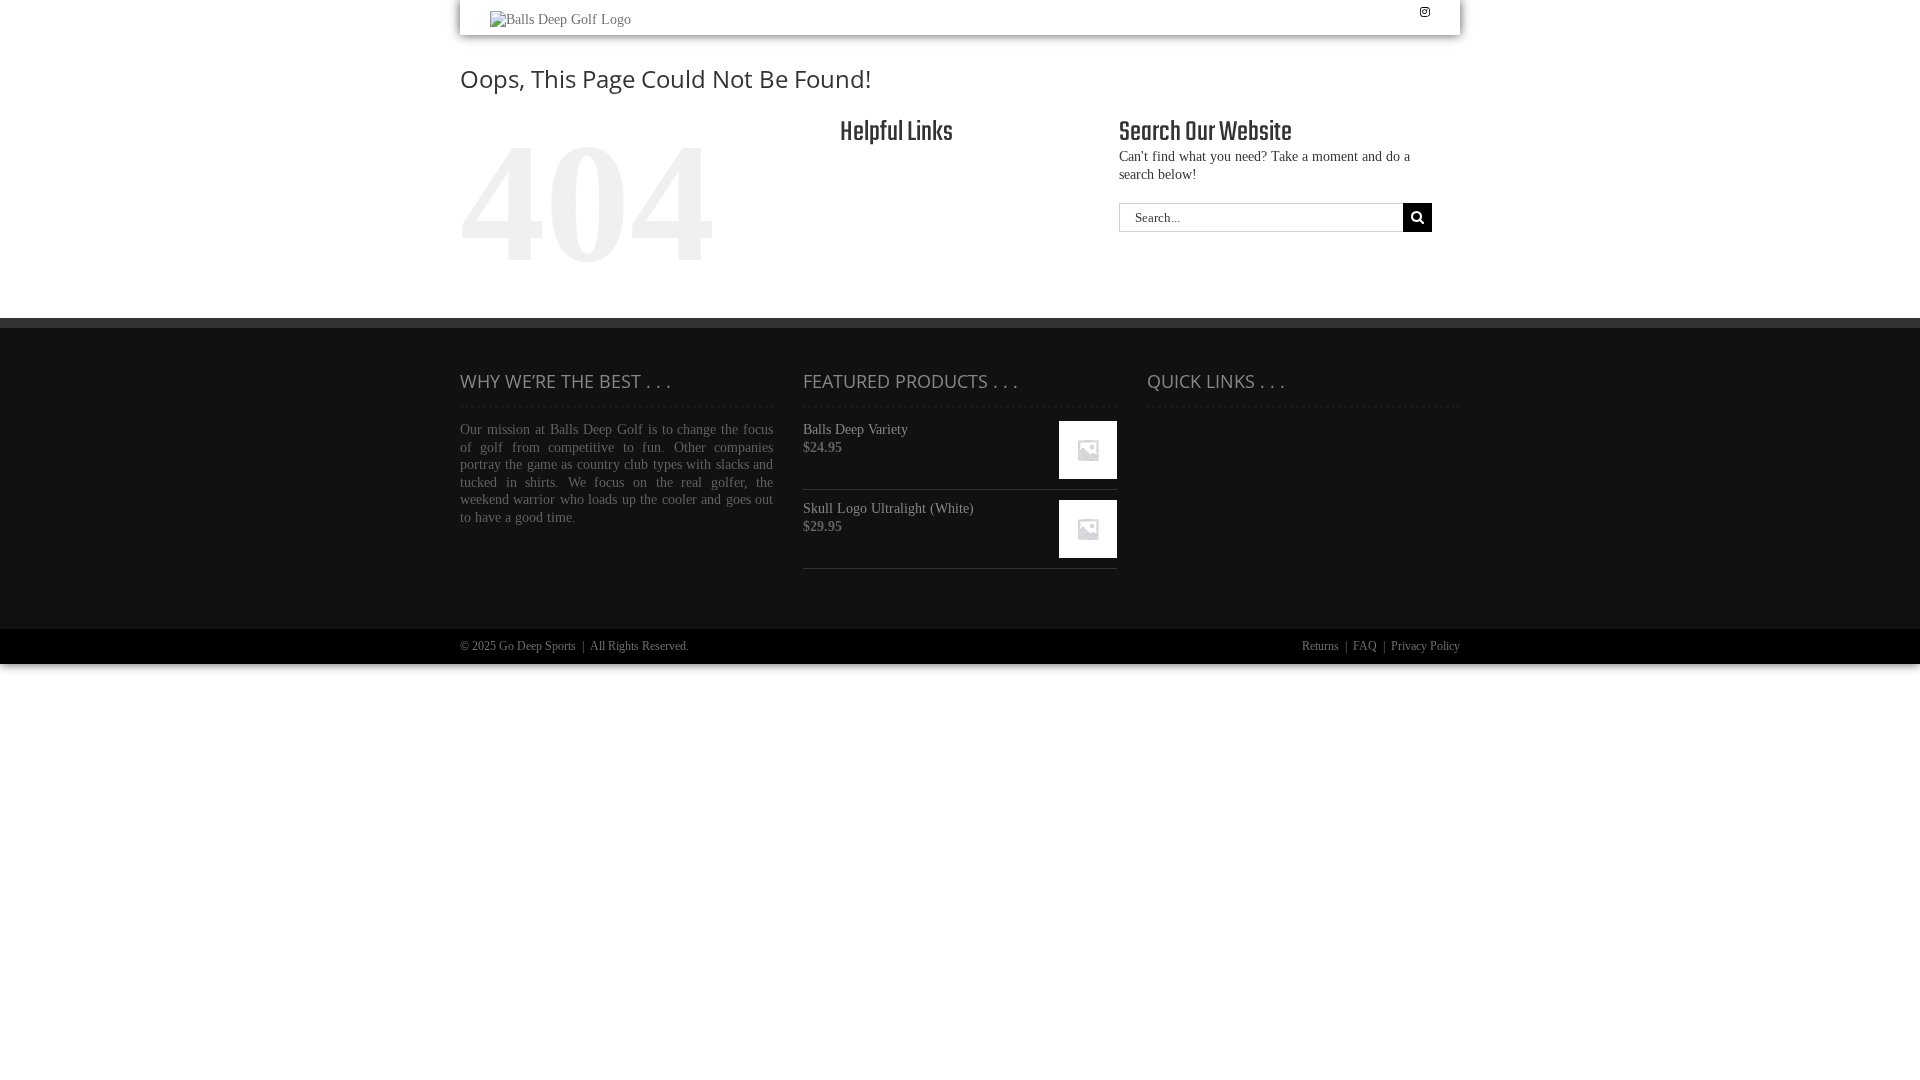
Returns (1320, 646)
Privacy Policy (1425, 646)
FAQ (1365, 646)
